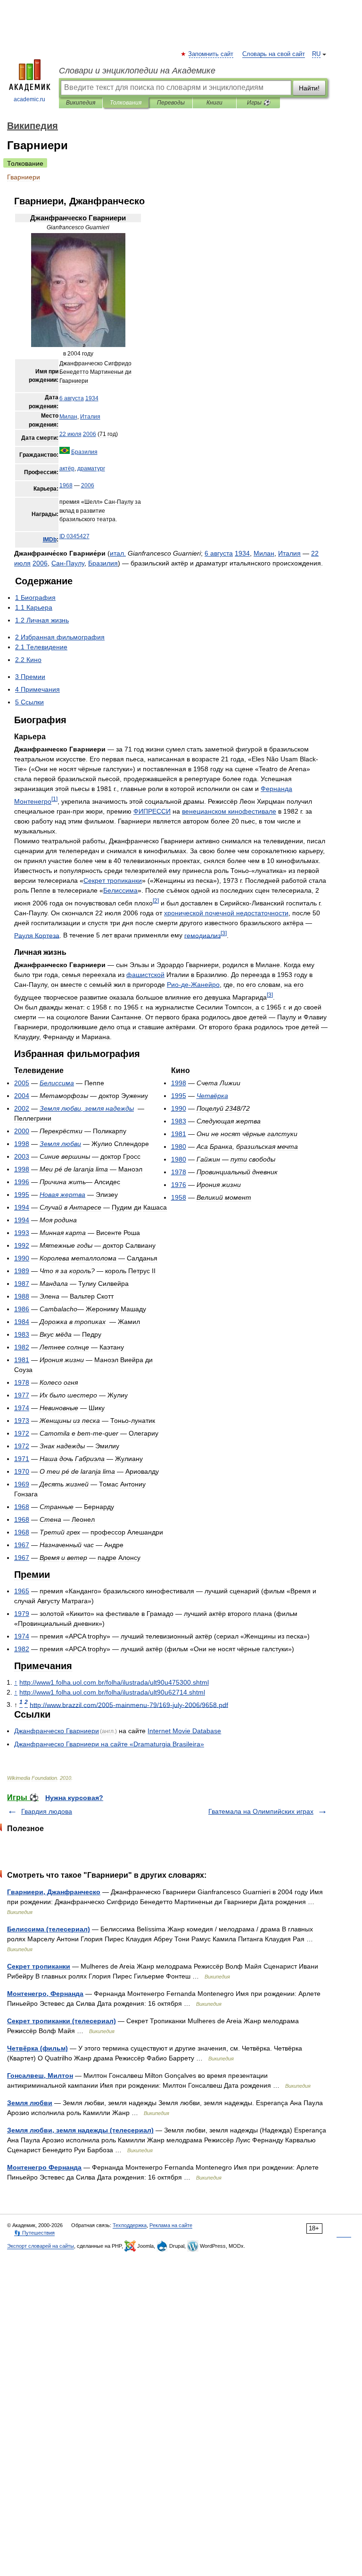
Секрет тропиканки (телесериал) (62, 2021)
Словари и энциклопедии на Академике (137, 71)
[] (54, 799)
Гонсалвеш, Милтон (40, 2075)
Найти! (309, 88)
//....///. (114, 1682)
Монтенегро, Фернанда (45, 1994)
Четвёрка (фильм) (37, 2048)
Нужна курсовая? (74, 1798)
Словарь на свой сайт (274, 54)
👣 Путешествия (34, 2233)
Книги (214, 103)
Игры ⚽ (259, 103)
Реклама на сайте (171, 2225)
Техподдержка (130, 2225)
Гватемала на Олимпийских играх (261, 1811)
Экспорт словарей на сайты (41, 2246)
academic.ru (29, 99)
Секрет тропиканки (39, 1966)
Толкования (126, 103)
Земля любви (30, 2103)
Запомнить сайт (211, 54)
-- (193, 985)
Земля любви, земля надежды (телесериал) (80, 2130)
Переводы (171, 103)
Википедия (81, 103)
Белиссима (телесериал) (49, 1929)
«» (109, 1744)
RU (316, 54)
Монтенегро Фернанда (44, 2167)
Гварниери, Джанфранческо (54, 1892)
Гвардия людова (47, 1811)
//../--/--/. (129, 1704)
